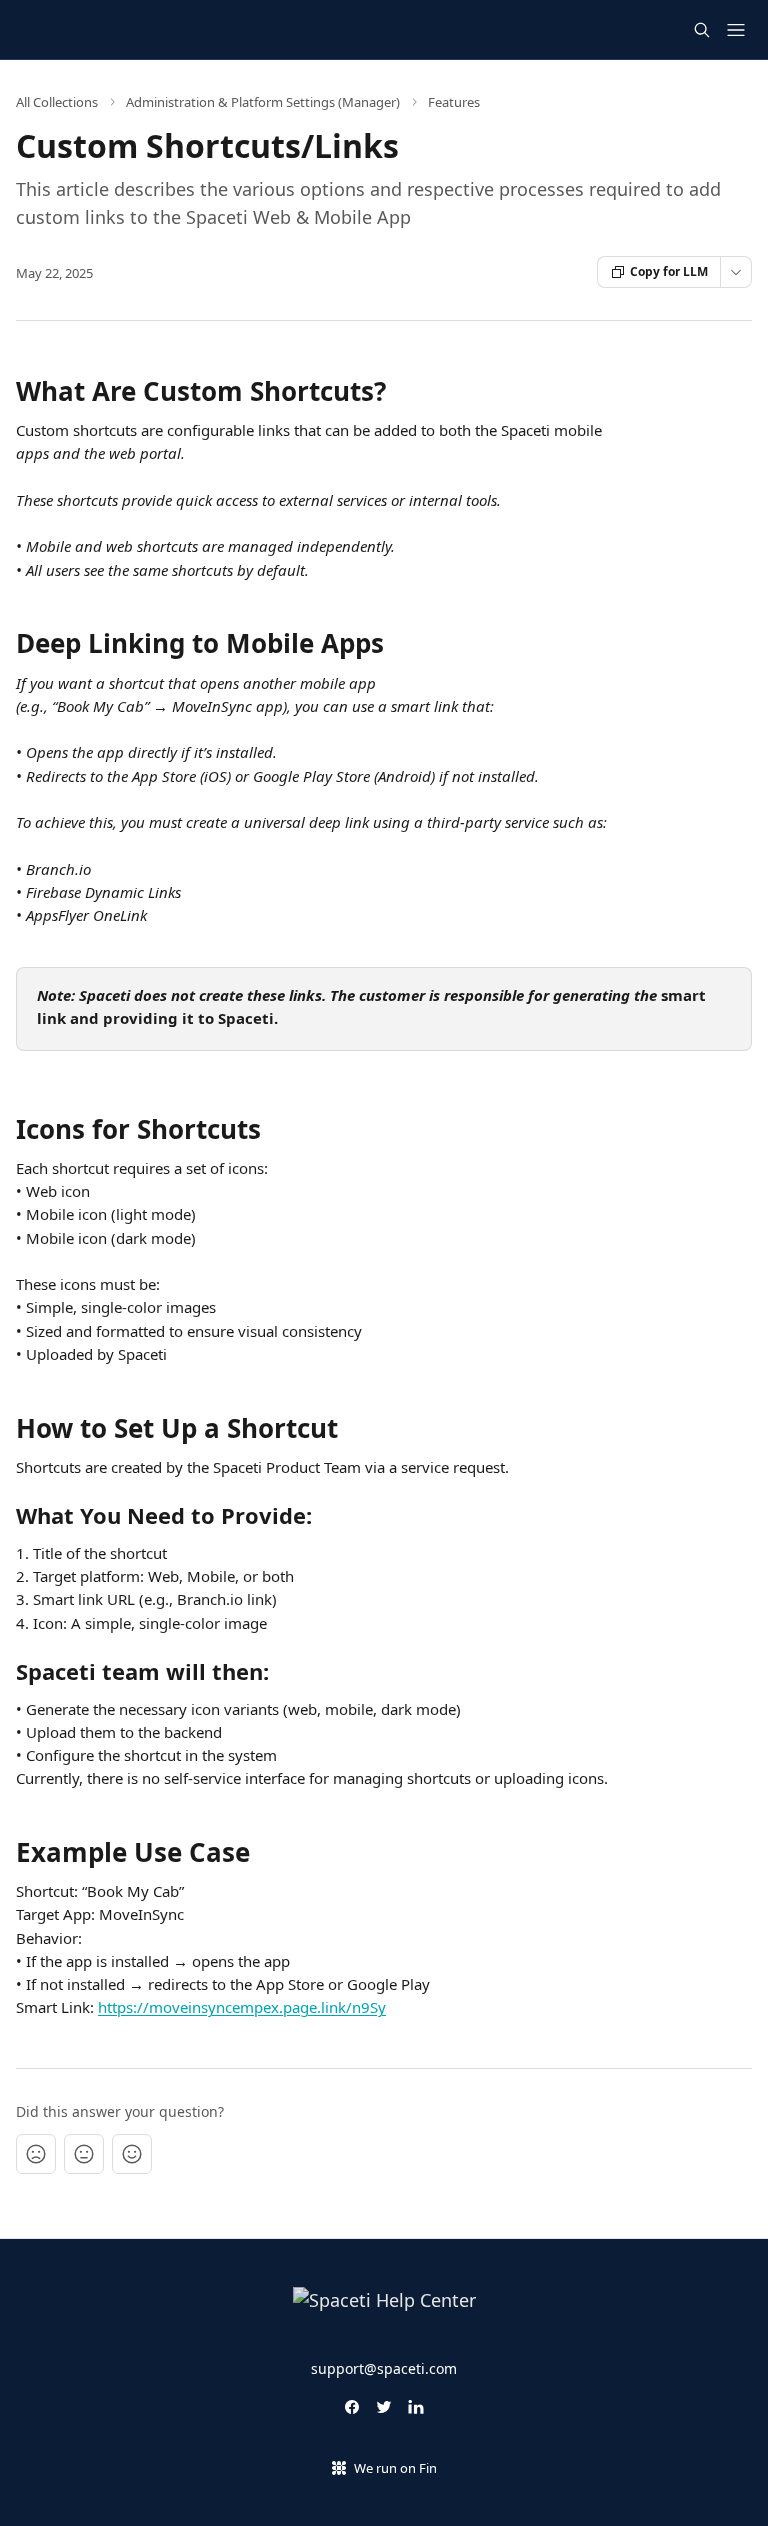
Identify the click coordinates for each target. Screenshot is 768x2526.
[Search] (702, 30)
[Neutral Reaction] (84, 2154)
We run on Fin (395, 2468)
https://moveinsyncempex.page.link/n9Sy (242, 2007)
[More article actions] (736, 272)
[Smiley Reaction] (132, 2154)
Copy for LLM (669, 271)
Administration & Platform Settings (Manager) (263, 102)
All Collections (57, 102)
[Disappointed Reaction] (36, 2154)
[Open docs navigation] (736, 30)
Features (454, 102)
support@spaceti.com (384, 2368)
